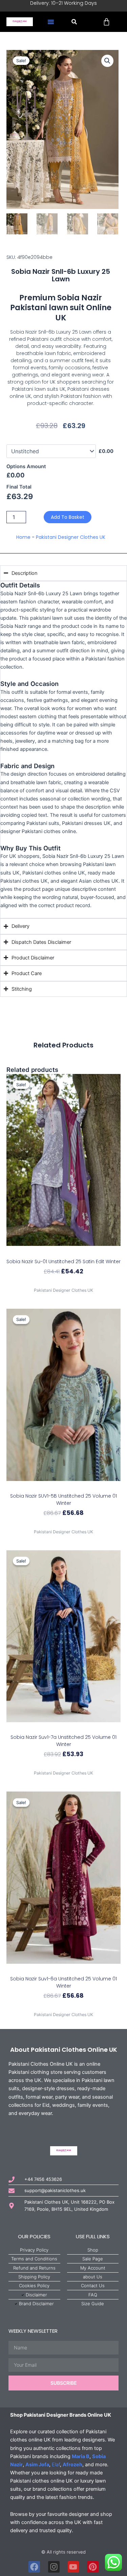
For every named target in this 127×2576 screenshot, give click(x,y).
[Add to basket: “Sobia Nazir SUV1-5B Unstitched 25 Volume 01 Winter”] (63, 1487)
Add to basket (68, 517)
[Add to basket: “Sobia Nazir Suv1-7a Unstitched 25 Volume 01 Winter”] (63, 1728)
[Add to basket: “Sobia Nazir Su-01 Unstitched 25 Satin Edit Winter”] (63, 1252)
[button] (51, 22)
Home (23, 537)
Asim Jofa (37, 2465)
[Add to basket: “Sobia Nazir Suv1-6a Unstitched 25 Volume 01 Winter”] (63, 1970)
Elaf (56, 2465)
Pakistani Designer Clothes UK (71, 537)
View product (64, 1283)
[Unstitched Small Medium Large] (51, 451)
